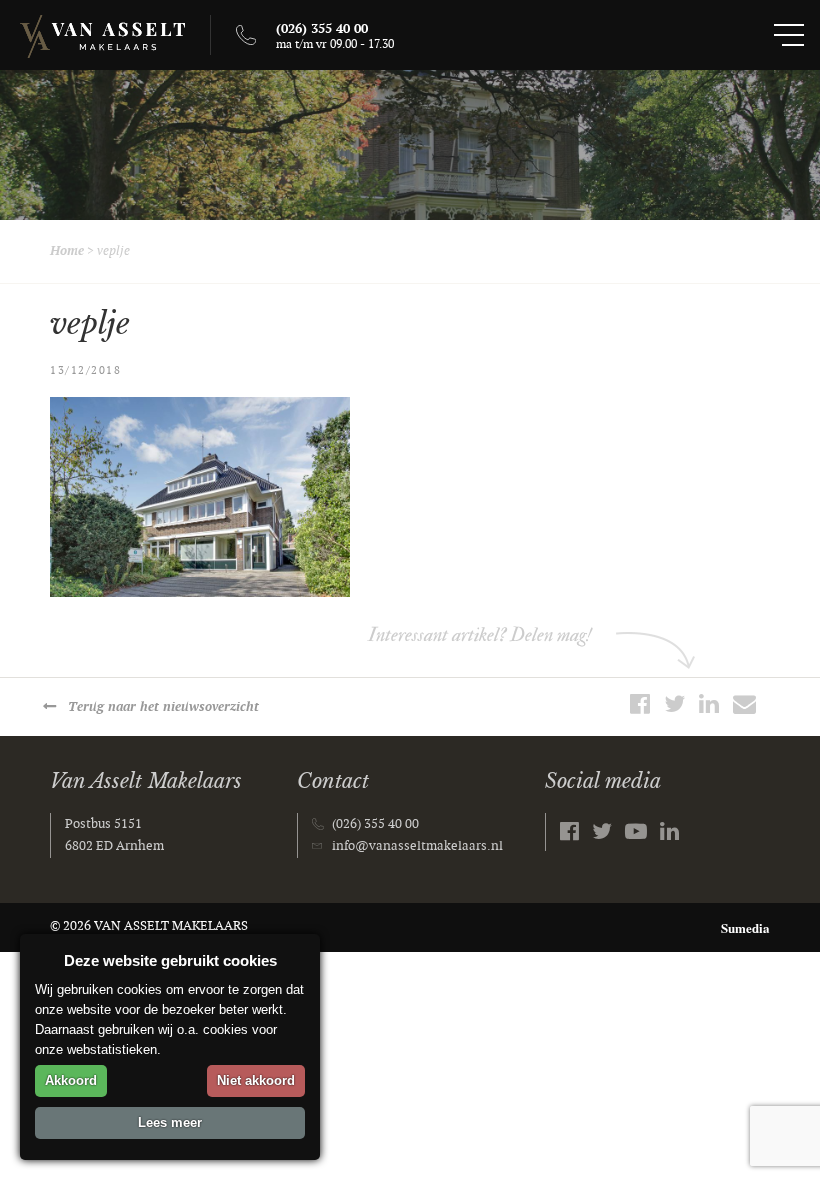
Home (67, 251)
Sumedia (745, 927)
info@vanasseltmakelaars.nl (417, 846)
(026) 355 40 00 (375, 824)
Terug (163, 707)
